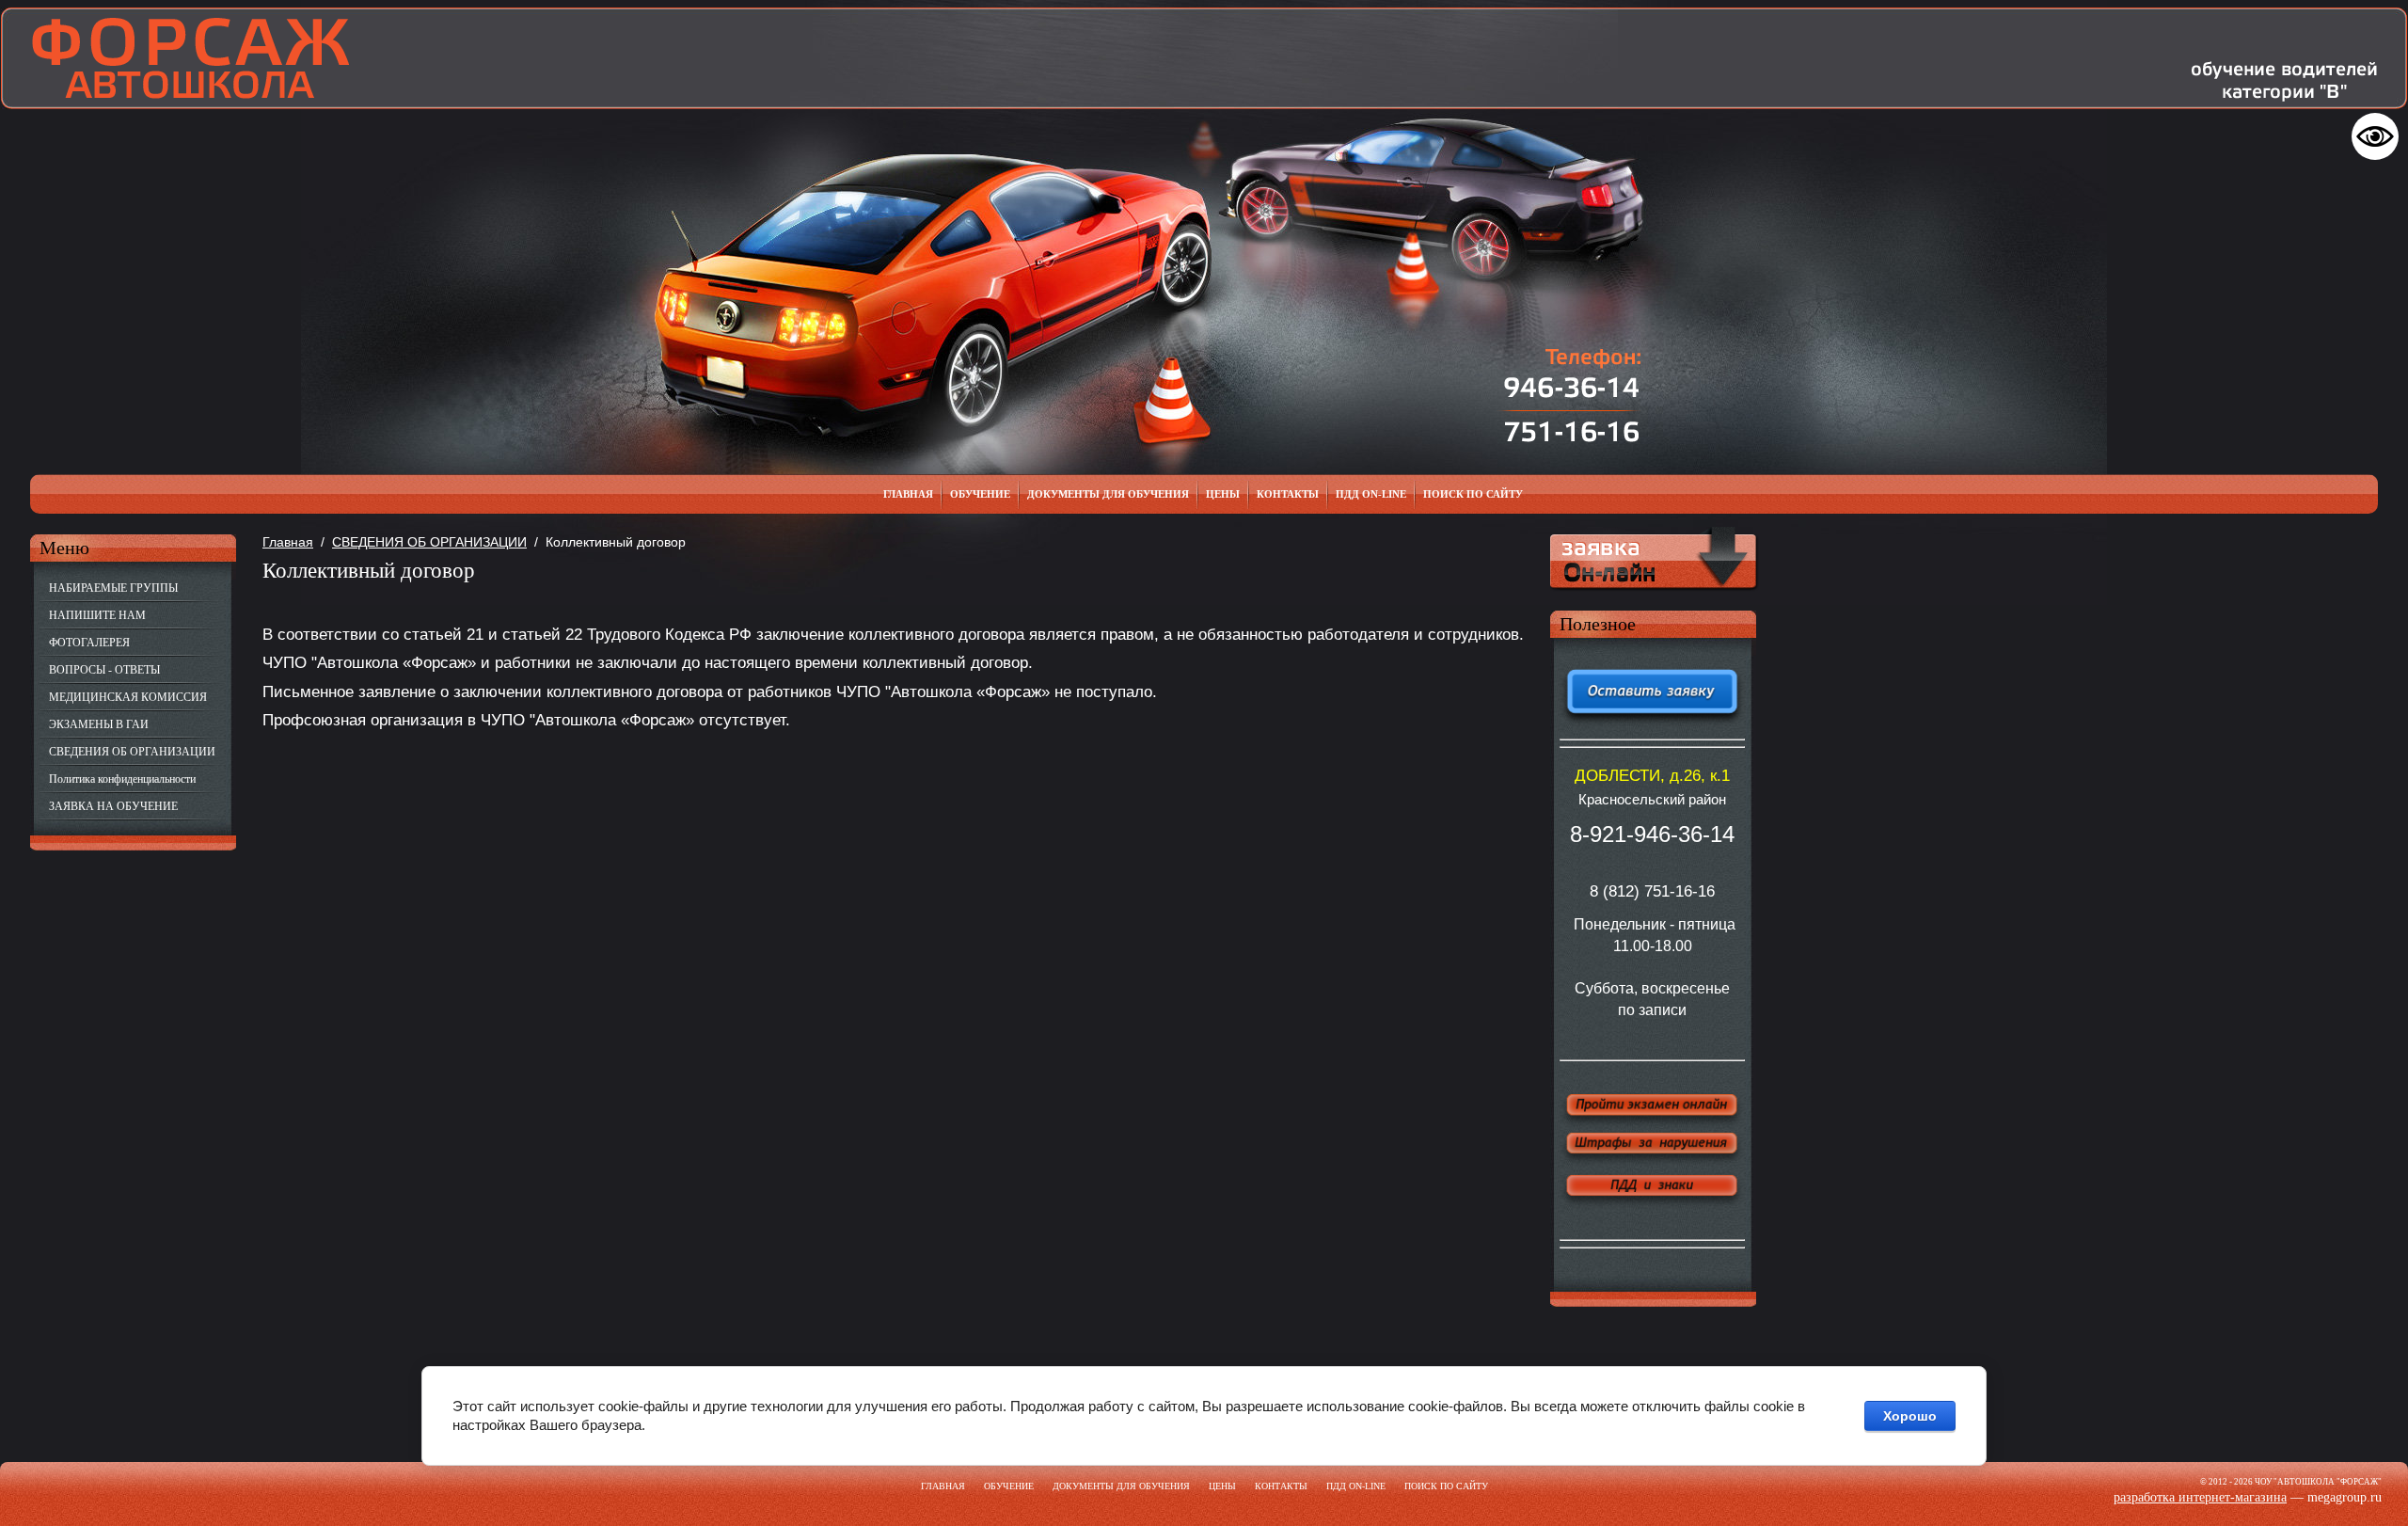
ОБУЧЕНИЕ (1009, 1486)
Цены (1222, 1486)
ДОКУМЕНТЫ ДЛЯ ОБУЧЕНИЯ (1121, 1486)
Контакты (1281, 1486)
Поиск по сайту (1446, 1486)
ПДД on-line (1356, 1486)
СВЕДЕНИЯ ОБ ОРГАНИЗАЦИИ (429, 542)
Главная (288, 542)
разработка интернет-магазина (2200, 1497)
